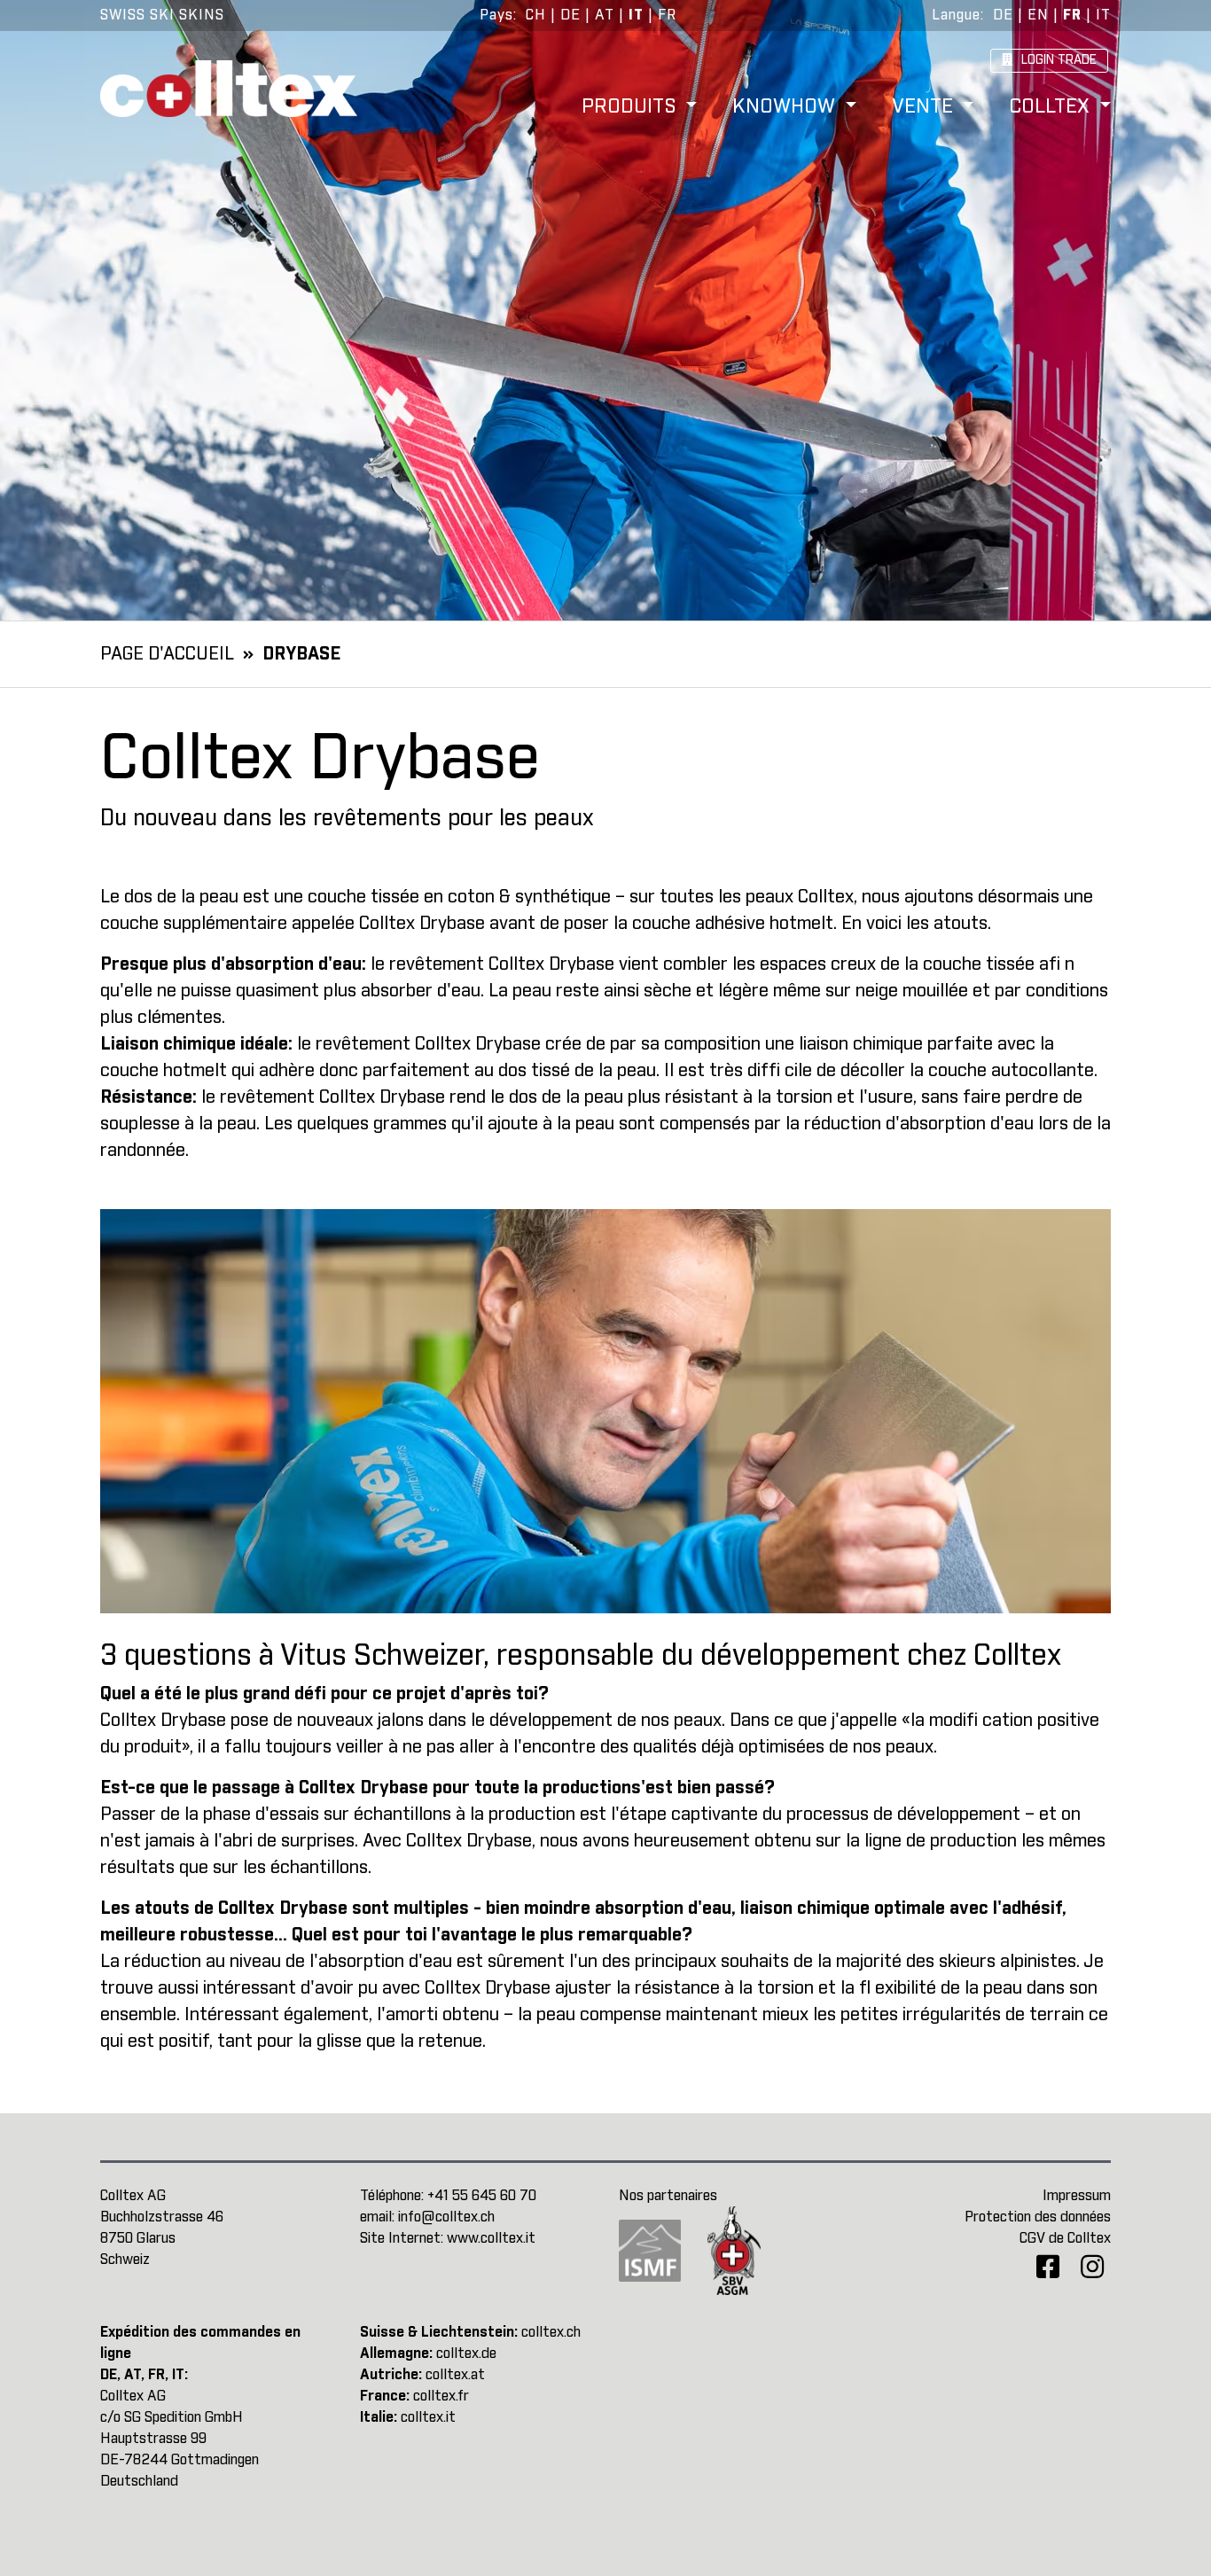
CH (536, 15)
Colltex (1052, 108)
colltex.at (455, 2375)
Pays (496, 15)
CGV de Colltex (1065, 2238)
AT (605, 15)
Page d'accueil (167, 654)
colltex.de (466, 2354)
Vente (925, 108)
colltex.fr (441, 2396)
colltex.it (428, 2417)
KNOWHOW (786, 108)
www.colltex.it (491, 2238)
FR (667, 15)
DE (570, 15)
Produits (632, 108)
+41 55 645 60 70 (482, 2196)
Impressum (1077, 2196)
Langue (956, 15)
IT (636, 15)
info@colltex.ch (446, 2217)
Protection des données (1038, 2217)
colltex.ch (551, 2332)
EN (1038, 15)
